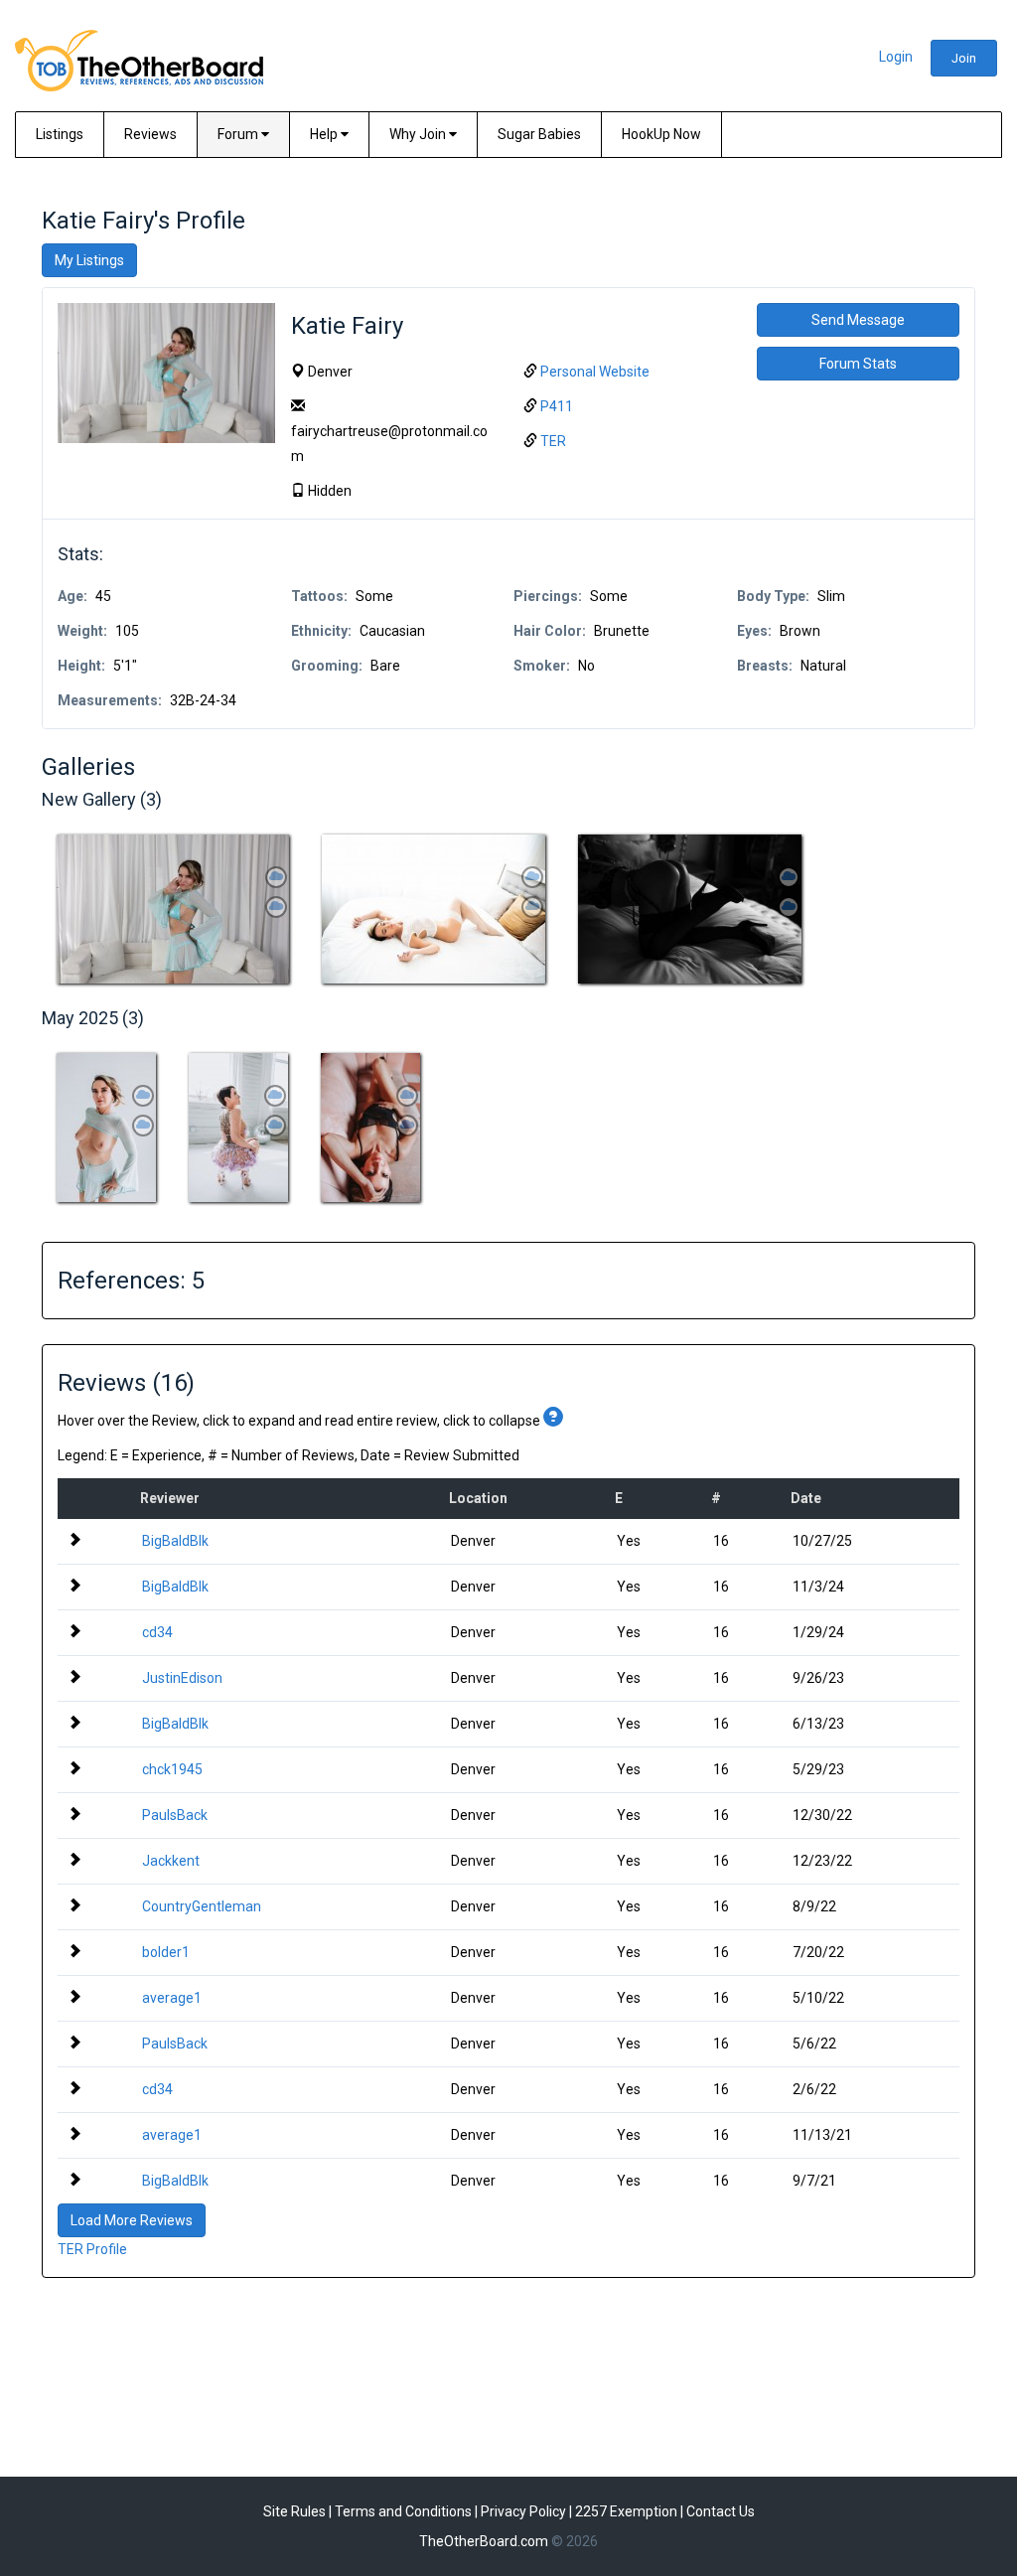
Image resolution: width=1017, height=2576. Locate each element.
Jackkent (171, 1861)
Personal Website (595, 372)
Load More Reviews (132, 2220)
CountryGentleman (202, 1906)
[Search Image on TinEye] (276, 877)
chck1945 (172, 1769)
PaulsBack (175, 1815)
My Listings (89, 260)
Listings (60, 134)
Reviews (150, 134)
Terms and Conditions (403, 2511)
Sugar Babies (539, 134)
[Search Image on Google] (276, 907)
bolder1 (166, 1952)
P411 (557, 406)
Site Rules (294, 2511)
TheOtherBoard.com (484, 2541)
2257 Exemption (626, 2511)
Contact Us (721, 2511)
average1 (172, 1998)
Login (896, 57)
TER (553, 441)
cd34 (157, 1632)
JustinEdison (182, 1678)
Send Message (858, 320)
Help (325, 134)
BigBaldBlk (175, 1541)
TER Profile (92, 2249)
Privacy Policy (523, 2511)
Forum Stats (858, 364)
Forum (239, 134)
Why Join (419, 134)
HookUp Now (661, 134)
